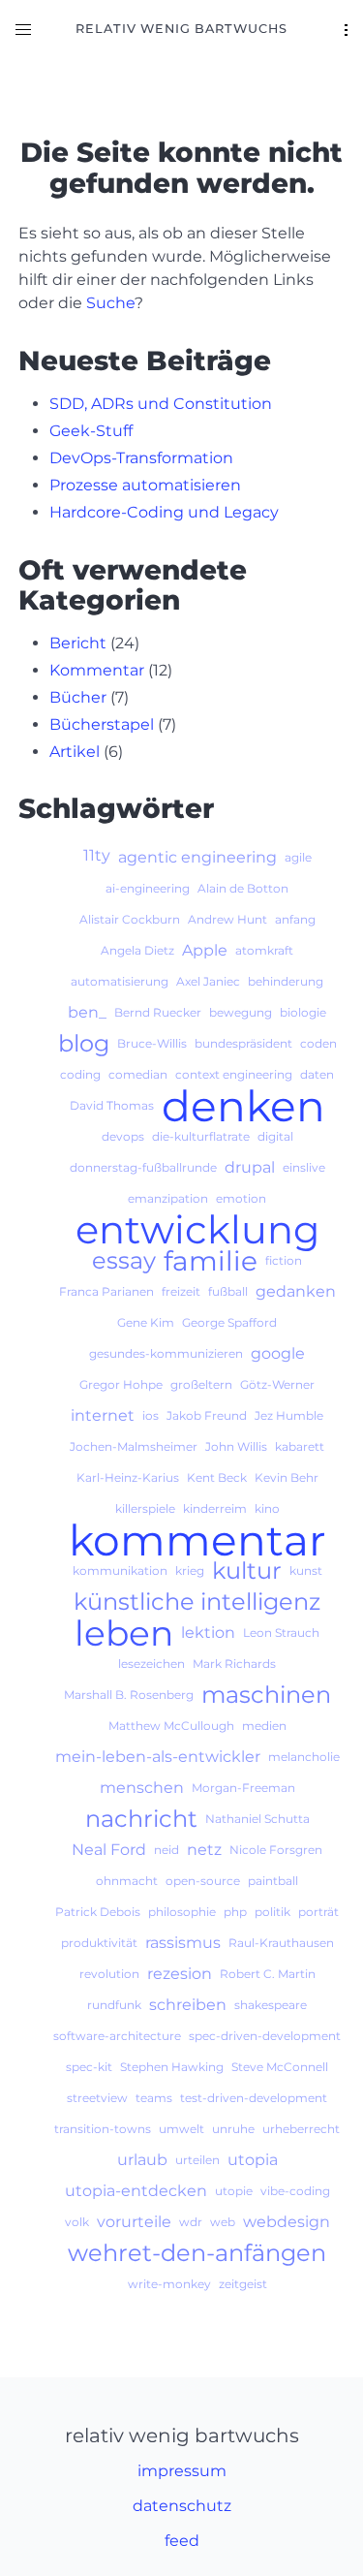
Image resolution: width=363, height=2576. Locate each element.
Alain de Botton (243, 888)
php (235, 1912)
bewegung (241, 1012)
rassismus (183, 1943)
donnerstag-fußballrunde (143, 1167)
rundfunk (114, 2005)
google (278, 1353)
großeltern (201, 1384)
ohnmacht (127, 1881)
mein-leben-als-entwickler (158, 1757)
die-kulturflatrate (201, 1136)
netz (204, 1850)
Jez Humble (289, 1415)
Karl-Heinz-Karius (128, 1477)
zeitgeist (243, 2284)
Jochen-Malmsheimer (134, 1446)
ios (151, 1415)
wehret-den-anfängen (197, 2253)
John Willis (236, 1446)
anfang (295, 919)
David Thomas (112, 1105)
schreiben (188, 2005)
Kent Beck (217, 1477)
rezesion (180, 1974)
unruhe (233, 2129)
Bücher (78, 697)
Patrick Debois (98, 1912)
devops (123, 1136)
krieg (190, 1571)
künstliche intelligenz (197, 1602)
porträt (318, 1912)
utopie (234, 2191)
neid (166, 1850)
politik (272, 1912)
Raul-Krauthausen (281, 1943)
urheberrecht (301, 2129)
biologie (303, 1012)
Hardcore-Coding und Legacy (164, 512)
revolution (109, 1974)
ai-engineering (148, 888)
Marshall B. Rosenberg (129, 1695)
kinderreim (215, 1508)
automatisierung (120, 981)
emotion (241, 1198)
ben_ (87, 1012)
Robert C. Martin (268, 1974)
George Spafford (229, 1322)
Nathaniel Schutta (257, 1819)
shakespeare (271, 2005)
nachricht (141, 1819)
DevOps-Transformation (141, 458)
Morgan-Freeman (243, 1788)
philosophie (182, 1912)
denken (243, 1106)
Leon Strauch (281, 1633)
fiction (284, 1260)
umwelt (181, 2129)
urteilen (197, 2160)
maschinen (266, 1695)
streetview (97, 2098)
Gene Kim (146, 1322)
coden (318, 1043)
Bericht (78, 643)
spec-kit (89, 2067)
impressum (182, 2471)
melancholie (304, 1757)
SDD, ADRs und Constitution (161, 404)
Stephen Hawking (172, 2067)
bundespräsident (243, 1043)
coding (80, 1074)
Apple (205, 950)
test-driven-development (254, 2098)
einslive (304, 1167)
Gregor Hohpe (121, 1384)
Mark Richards (234, 1664)
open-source (203, 1881)
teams (154, 2098)
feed (182, 2541)
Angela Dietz (137, 950)
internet (103, 1415)
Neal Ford (109, 1850)
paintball (273, 1881)
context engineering (234, 1074)
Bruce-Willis (152, 1043)
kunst (306, 1571)
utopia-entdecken (136, 2191)
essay (124, 1261)
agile (298, 857)
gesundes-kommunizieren (166, 1353)
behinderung (286, 981)
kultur (247, 1571)
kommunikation (120, 1571)
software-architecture (117, 2036)
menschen (142, 1788)
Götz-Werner (277, 1384)
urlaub (142, 2160)
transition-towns (103, 2129)
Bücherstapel (102, 724)
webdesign (287, 2222)
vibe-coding (295, 2191)
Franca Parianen (106, 1291)
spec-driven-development (265, 2036)
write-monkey (169, 2284)
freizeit (181, 1291)
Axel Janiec (208, 981)
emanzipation (168, 1198)
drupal (250, 1167)
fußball (228, 1291)
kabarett (300, 1446)
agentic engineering (197, 857)
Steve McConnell (280, 2067)
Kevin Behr (287, 1477)
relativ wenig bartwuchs (181, 29)
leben (124, 1633)
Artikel (75, 752)
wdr (191, 2222)
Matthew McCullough (171, 1726)
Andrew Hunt (227, 919)
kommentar (197, 1540)
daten (317, 1074)
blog (84, 1044)
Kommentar (97, 670)
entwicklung (197, 1230)
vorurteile (134, 2222)
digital (275, 1136)
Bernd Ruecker (158, 1012)
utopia (253, 2160)
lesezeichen (151, 1664)
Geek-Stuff (91, 431)
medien (264, 1726)
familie (211, 1261)
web (223, 2222)
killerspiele (145, 1508)
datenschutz (182, 2506)
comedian (138, 1074)
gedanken (296, 1291)
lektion (208, 1633)
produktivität (99, 1943)
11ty (97, 855)
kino (267, 1508)
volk (77, 2222)
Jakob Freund (207, 1415)
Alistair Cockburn (130, 919)
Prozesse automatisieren (145, 485)
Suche (110, 303)
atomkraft (264, 950)
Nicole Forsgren (276, 1850)
